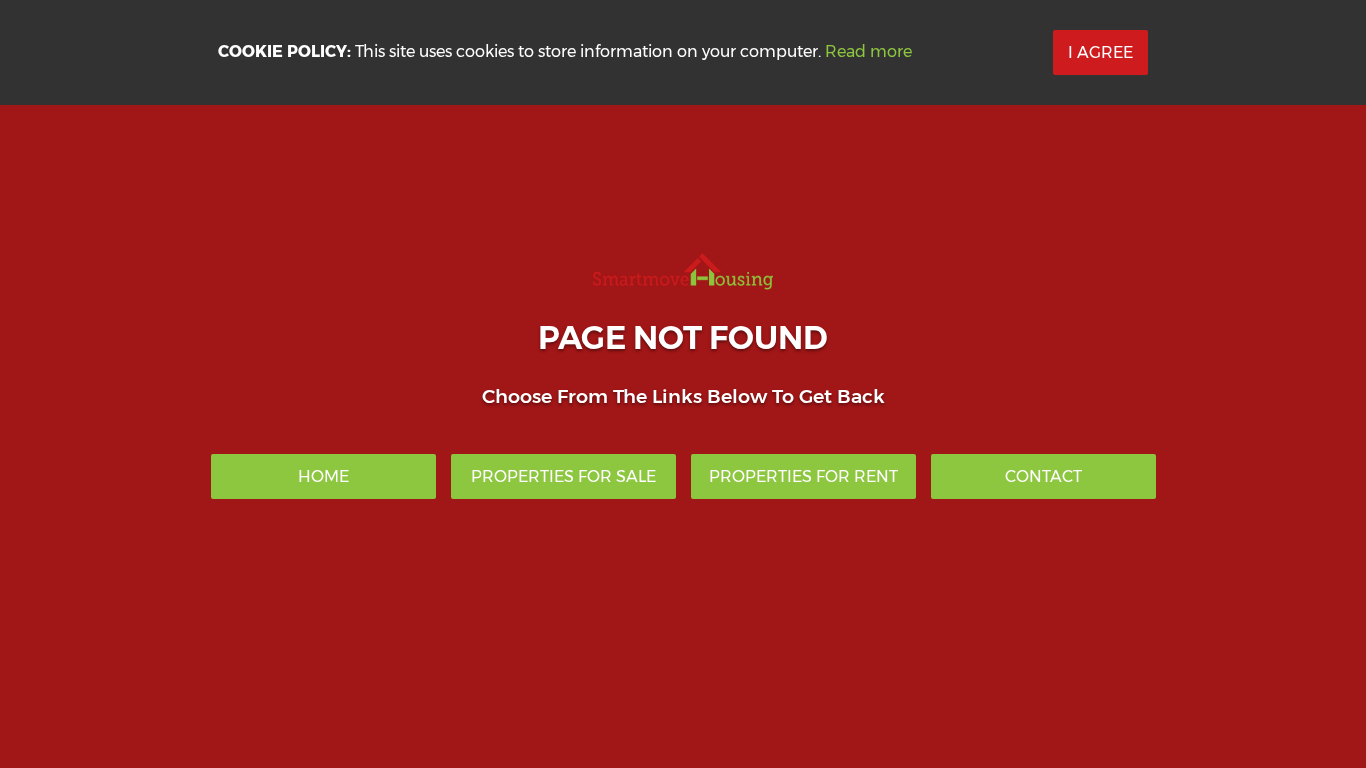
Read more (868, 51)
